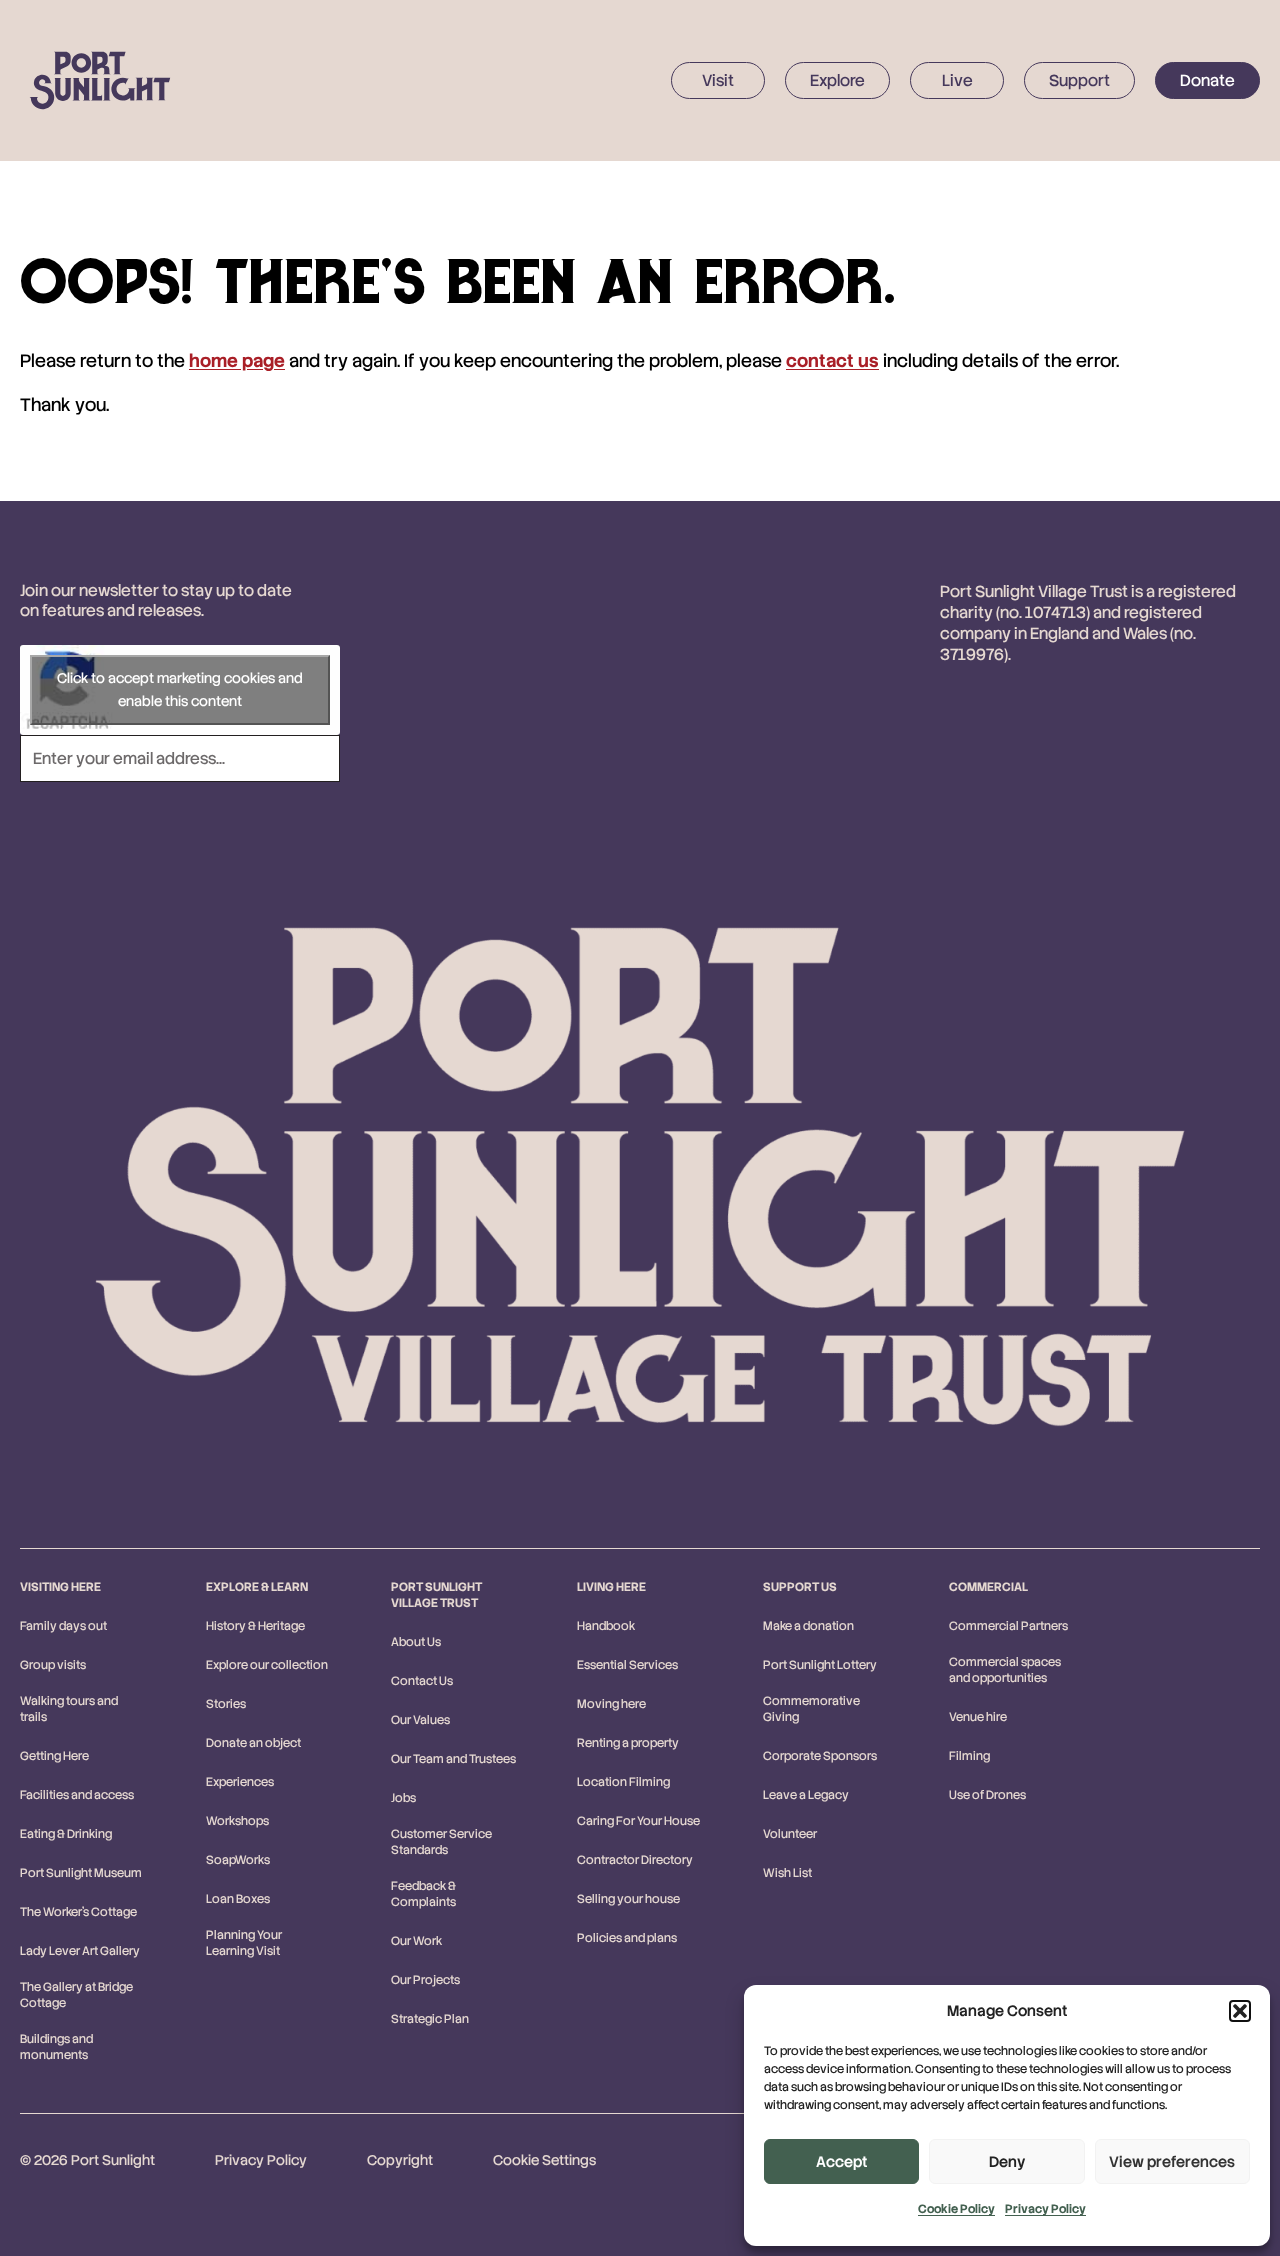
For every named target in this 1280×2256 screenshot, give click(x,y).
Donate (1207, 80)
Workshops (237, 1821)
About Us (416, 1642)
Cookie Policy (956, 2209)
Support (1079, 80)
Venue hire (978, 1717)
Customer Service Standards (441, 1842)
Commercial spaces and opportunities (1005, 1670)
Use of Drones (987, 1795)
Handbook (606, 1626)
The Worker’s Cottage (78, 1912)
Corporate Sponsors (820, 1756)
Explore (837, 80)
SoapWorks (238, 1860)
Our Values (420, 1720)
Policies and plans (627, 1938)
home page (237, 360)
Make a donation (808, 1626)
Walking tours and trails (69, 1709)
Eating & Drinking (66, 1834)
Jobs (403, 1798)
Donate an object (253, 1743)
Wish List (787, 1873)
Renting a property (628, 1743)
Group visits (53, 1665)
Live (957, 80)
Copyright (400, 2160)
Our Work (416, 1941)
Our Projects (425, 1980)
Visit (718, 80)
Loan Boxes (238, 1899)
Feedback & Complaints (423, 1894)
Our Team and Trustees (453, 1759)
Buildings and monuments (56, 2047)
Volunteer (790, 1834)
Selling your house (628, 1899)
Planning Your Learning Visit (244, 1943)
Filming (969, 1756)
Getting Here (54, 1756)
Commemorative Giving (811, 1709)
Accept (841, 2162)
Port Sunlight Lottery (820, 1665)
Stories (226, 1704)
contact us (832, 360)
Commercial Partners (1008, 1626)
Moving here (611, 1704)
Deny (1007, 2162)
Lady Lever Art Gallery (80, 1951)
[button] (1240, 2011)
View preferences (1172, 2162)
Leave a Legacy (806, 1795)
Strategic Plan (430, 2019)
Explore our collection (267, 1665)
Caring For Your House (638, 1821)
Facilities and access (77, 1795)
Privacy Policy (1045, 2209)
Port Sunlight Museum (81, 1873)
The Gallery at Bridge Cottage (76, 1995)
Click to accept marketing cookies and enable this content (180, 689)
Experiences (240, 1782)
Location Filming (623, 1782)
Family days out (63, 1626)
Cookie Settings (544, 2160)
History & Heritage (255, 1626)
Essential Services (627, 1665)
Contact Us (422, 1681)
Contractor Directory (635, 1860)
